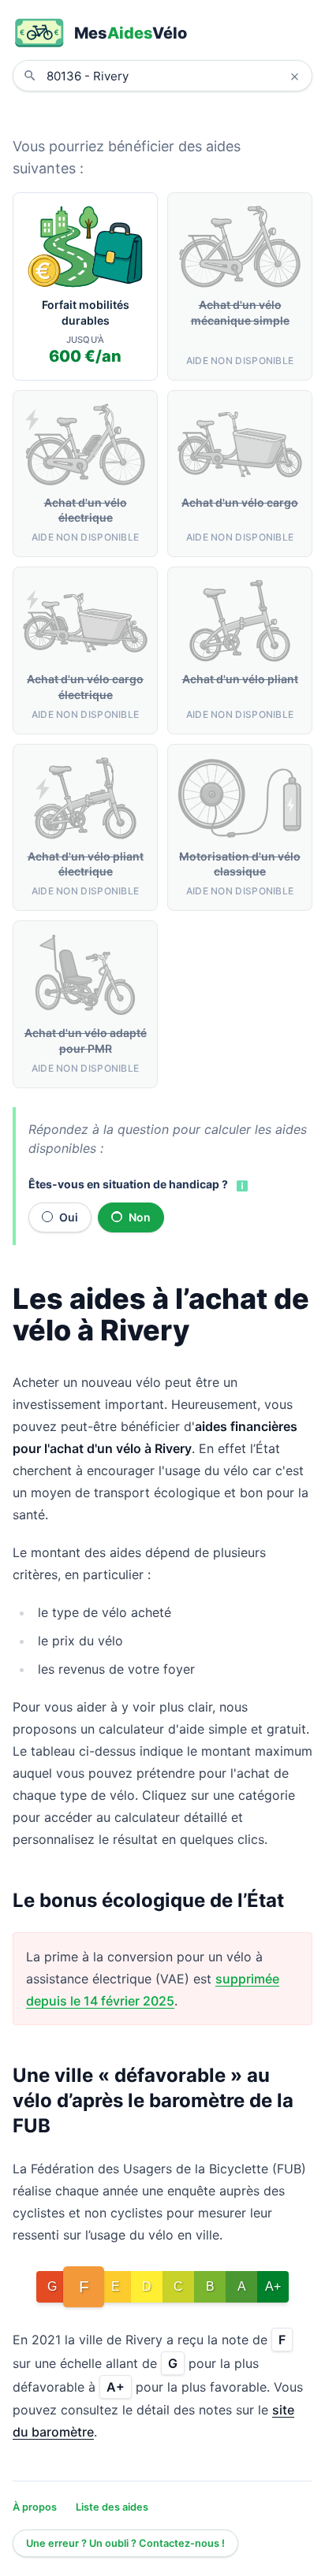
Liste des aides (112, 2507)
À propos (35, 2507)
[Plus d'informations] (241, 1185)
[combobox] (174, 76)
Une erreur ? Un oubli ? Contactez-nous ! (125, 2543)
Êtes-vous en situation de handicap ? (128, 1184)
